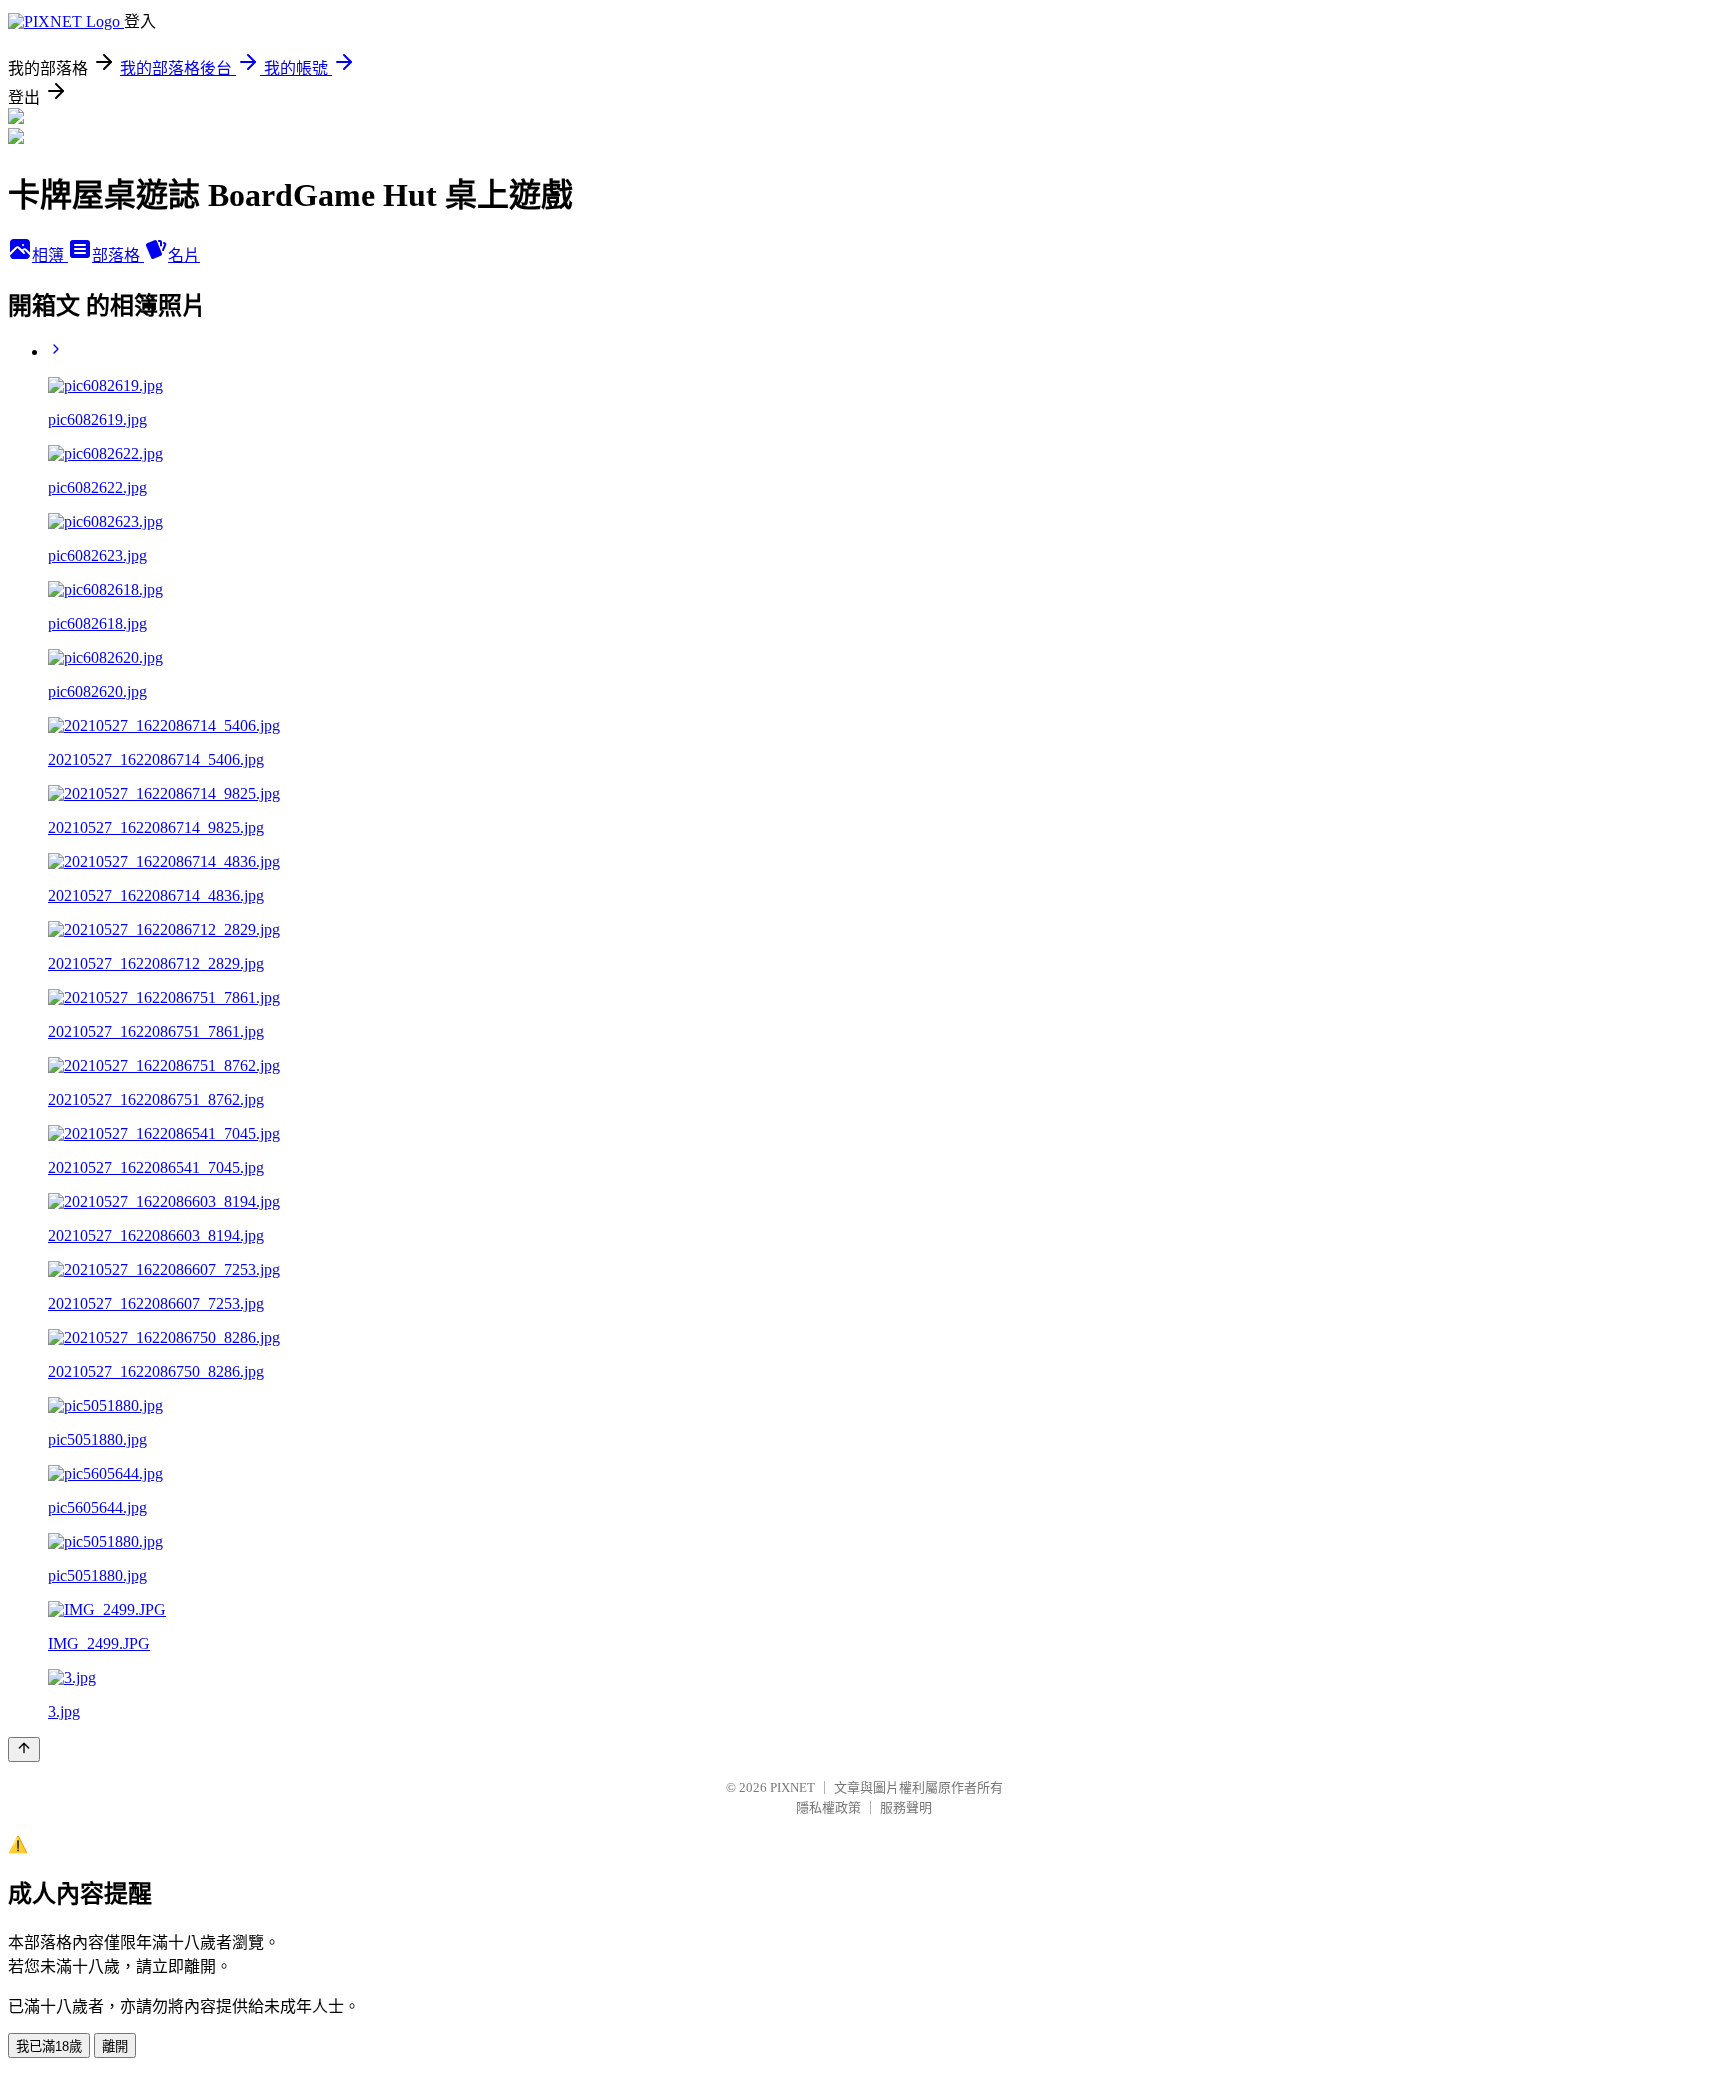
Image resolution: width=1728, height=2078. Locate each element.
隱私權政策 (828, 1807)
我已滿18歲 (49, 2046)
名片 (184, 255)
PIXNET (792, 1787)
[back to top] (24, 1749)
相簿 (50, 255)
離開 (115, 2046)
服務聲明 (906, 1807)
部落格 (118, 255)
